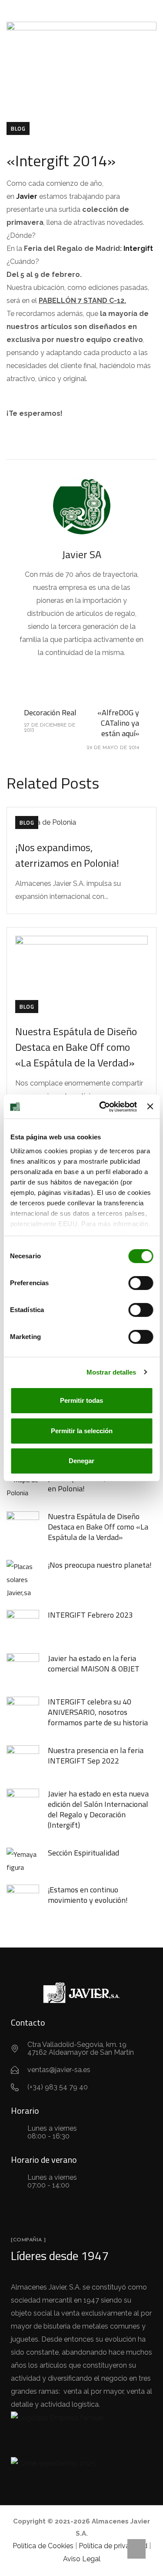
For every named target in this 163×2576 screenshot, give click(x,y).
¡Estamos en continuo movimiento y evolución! (88, 1895)
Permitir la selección (82, 1431)
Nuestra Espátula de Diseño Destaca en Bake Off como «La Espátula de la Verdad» (76, 1047)
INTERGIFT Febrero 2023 (90, 1615)
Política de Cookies (43, 2546)
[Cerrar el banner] (150, 1106)
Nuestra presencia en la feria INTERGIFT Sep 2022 (96, 1755)
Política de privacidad (113, 2546)
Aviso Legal (82, 2559)
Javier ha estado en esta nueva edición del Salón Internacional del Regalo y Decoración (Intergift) (98, 1809)
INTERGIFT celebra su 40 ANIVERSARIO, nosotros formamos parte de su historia (98, 1712)
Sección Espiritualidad (83, 1853)
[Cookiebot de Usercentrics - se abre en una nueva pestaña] (102, 1107)
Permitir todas (81, 1400)
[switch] (141, 1283)
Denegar (81, 1461)
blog (18, 128)
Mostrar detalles (111, 1372)
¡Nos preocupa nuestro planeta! (100, 1565)
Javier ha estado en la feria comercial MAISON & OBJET (94, 1663)
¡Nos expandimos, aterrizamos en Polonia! (67, 855)
